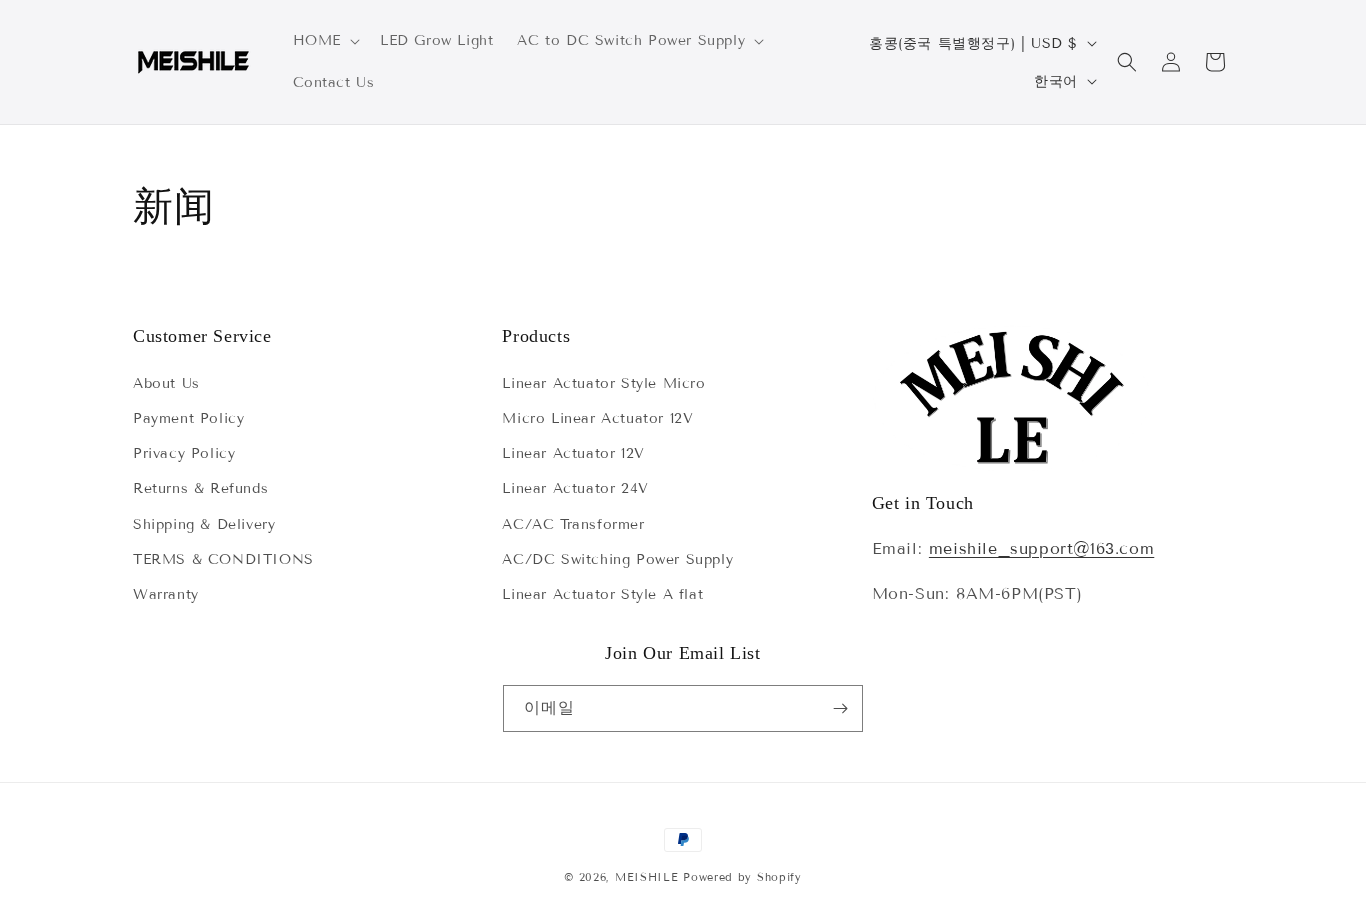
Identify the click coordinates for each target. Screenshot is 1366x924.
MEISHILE (647, 877)
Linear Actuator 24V (575, 488)
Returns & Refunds (200, 488)
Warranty (166, 594)
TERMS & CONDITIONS (223, 559)
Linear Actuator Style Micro (603, 383)
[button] (324, 41)
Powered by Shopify (742, 877)
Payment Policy (188, 418)
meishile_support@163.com (1041, 548)
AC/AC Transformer (573, 524)
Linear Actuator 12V (573, 453)
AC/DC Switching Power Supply (617, 559)
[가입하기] (840, 708)
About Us (166, 383)
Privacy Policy (184, 453)
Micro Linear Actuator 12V (597, 418)
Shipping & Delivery (204, 524)
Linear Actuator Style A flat (602, 594)
